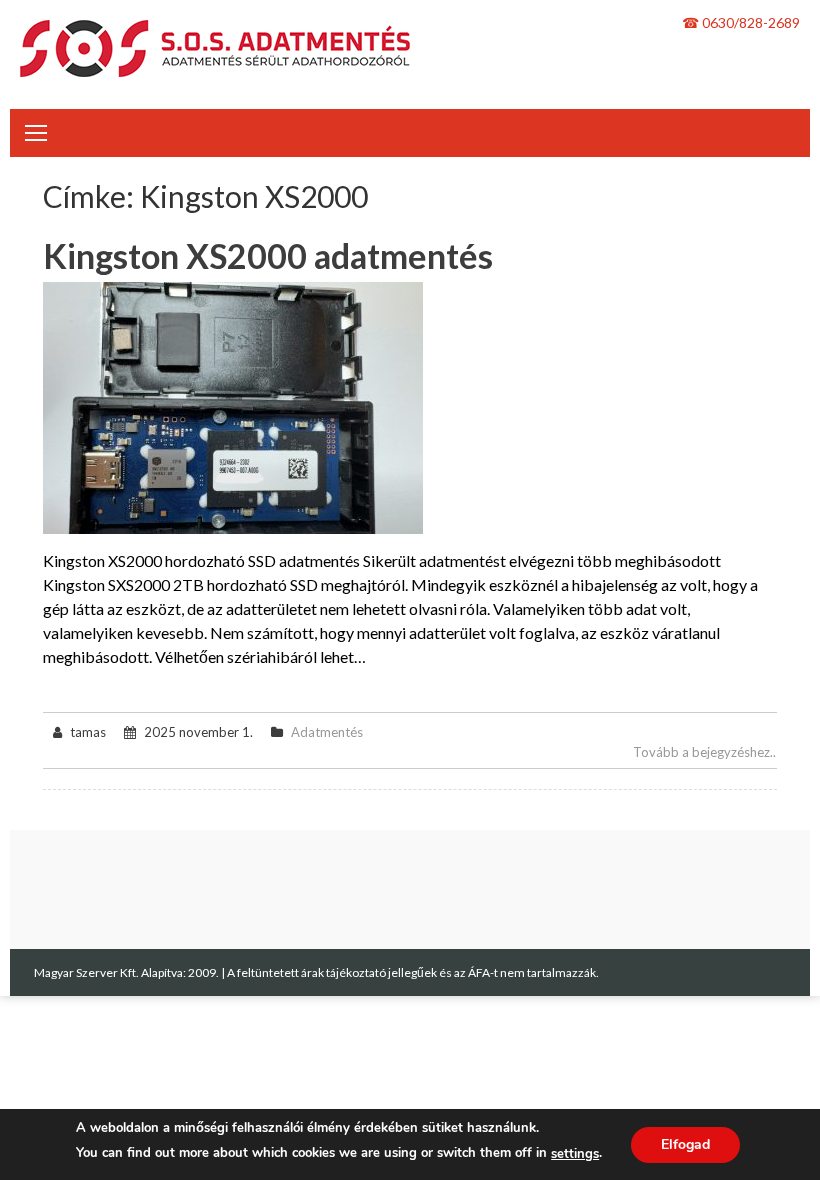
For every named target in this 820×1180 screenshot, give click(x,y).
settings (575, 1154)
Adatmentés (327, 732)
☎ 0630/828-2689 (741, 22)
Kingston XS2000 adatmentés (268, 255)
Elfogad (685, 1144)
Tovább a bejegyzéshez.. (704, 752)
